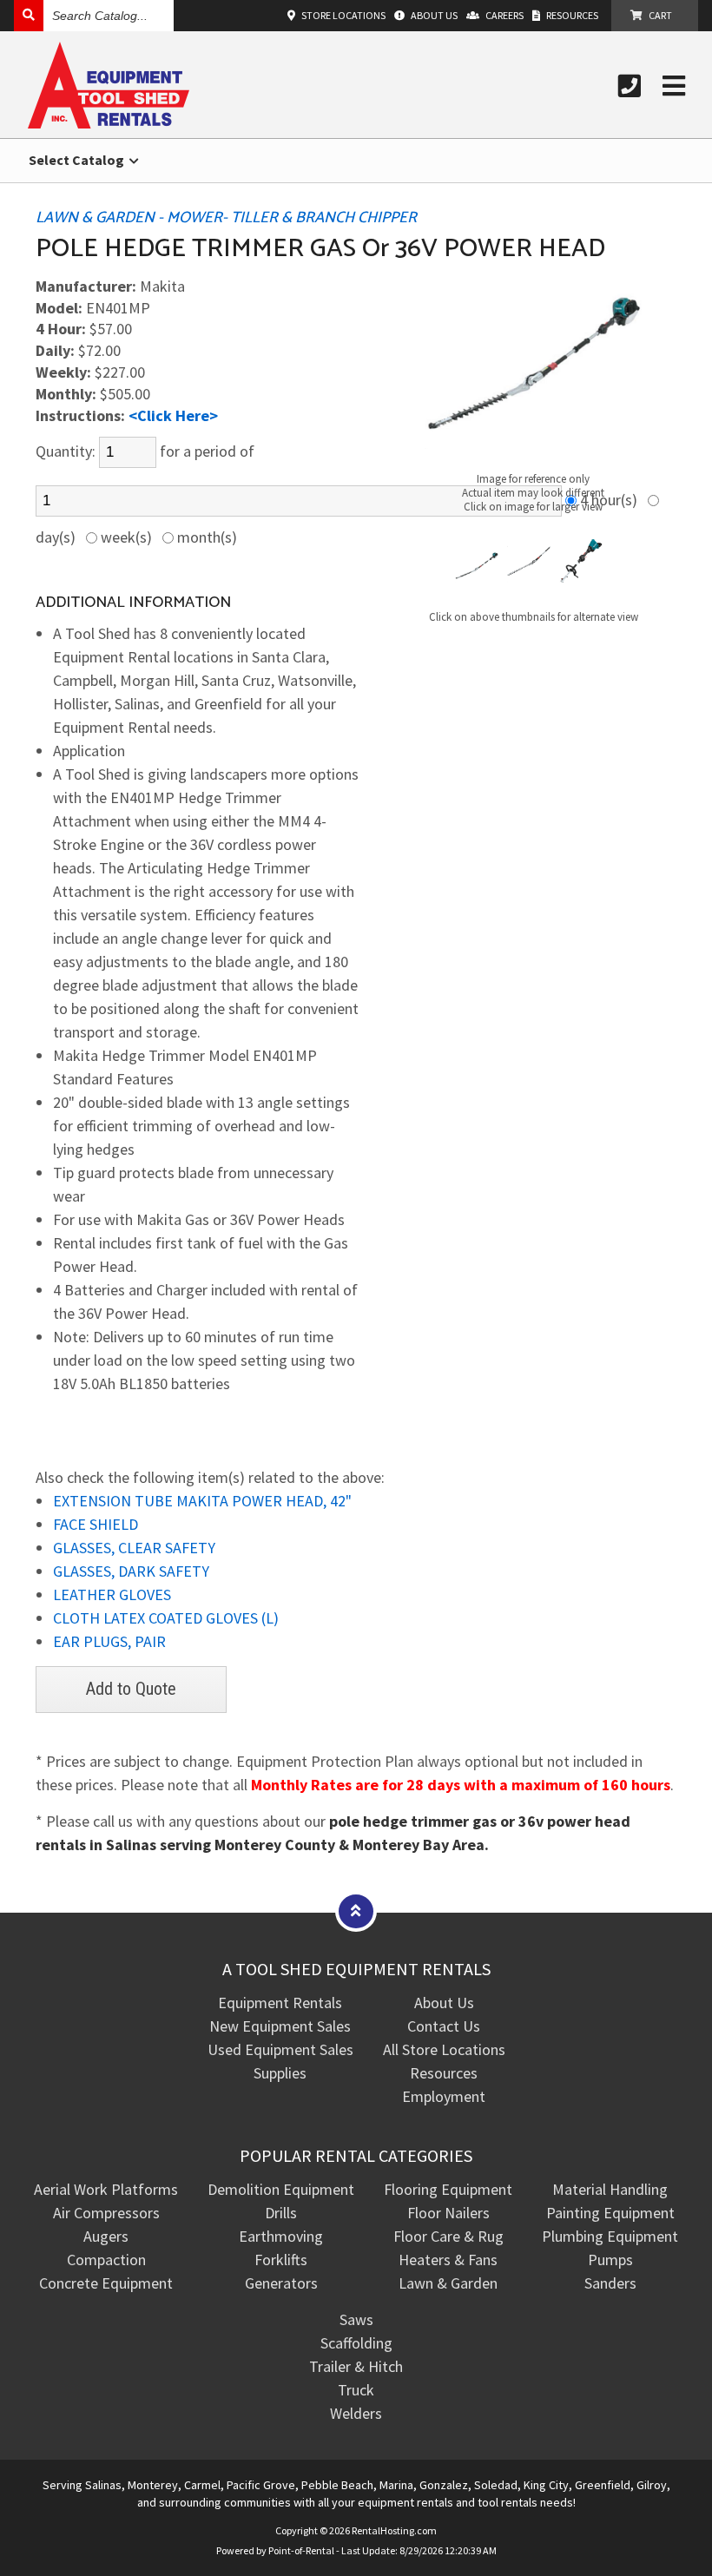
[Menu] (674, 86)
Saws (356, 2319)
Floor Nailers (448, 2213)
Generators (281, 2283)
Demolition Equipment (281, 2189)
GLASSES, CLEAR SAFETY (134, 1548)
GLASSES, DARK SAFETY (131, 1571)
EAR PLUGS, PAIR (109, 1641)
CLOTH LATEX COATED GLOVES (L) (166, 1618)
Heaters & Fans (448, 2260)
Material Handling (610, 2189)
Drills (281, 2213)
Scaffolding (356, 2343)
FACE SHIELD (96, 1524)
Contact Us (444, 2026)
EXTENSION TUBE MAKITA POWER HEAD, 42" (202, 1501)
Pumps (610, 2260)
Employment (444, 2096)
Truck (356, 2390)
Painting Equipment (610, 2213)
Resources (444, 2073)
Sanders (610, 2283)
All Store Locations (444, 2049)
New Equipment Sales (280, 2026)
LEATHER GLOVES (112, 1594)
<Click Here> (173, 415)
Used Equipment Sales (280, 2049)
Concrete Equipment (106, 2283)
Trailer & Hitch (356, 2366)
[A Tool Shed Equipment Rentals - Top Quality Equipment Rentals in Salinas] (109, 123)
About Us (444, 2003)
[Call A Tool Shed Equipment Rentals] (630, 86)
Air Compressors (106, 2213)
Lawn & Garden (448, 2283)
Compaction (106, 2260)
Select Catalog (78, 160)
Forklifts (281, 2260)
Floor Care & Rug (448, 2236)
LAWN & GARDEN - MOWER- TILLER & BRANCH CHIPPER (226, 218)
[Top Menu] (356, 1911)
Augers (106, 2236)
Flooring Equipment (448, 2189)
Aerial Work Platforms (106, 2189)
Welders (356, 2413)
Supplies (280, 2073)
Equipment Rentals (280, 2003)
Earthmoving (281, 2236)
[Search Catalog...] (29, 15)
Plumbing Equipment (610, 2236)
